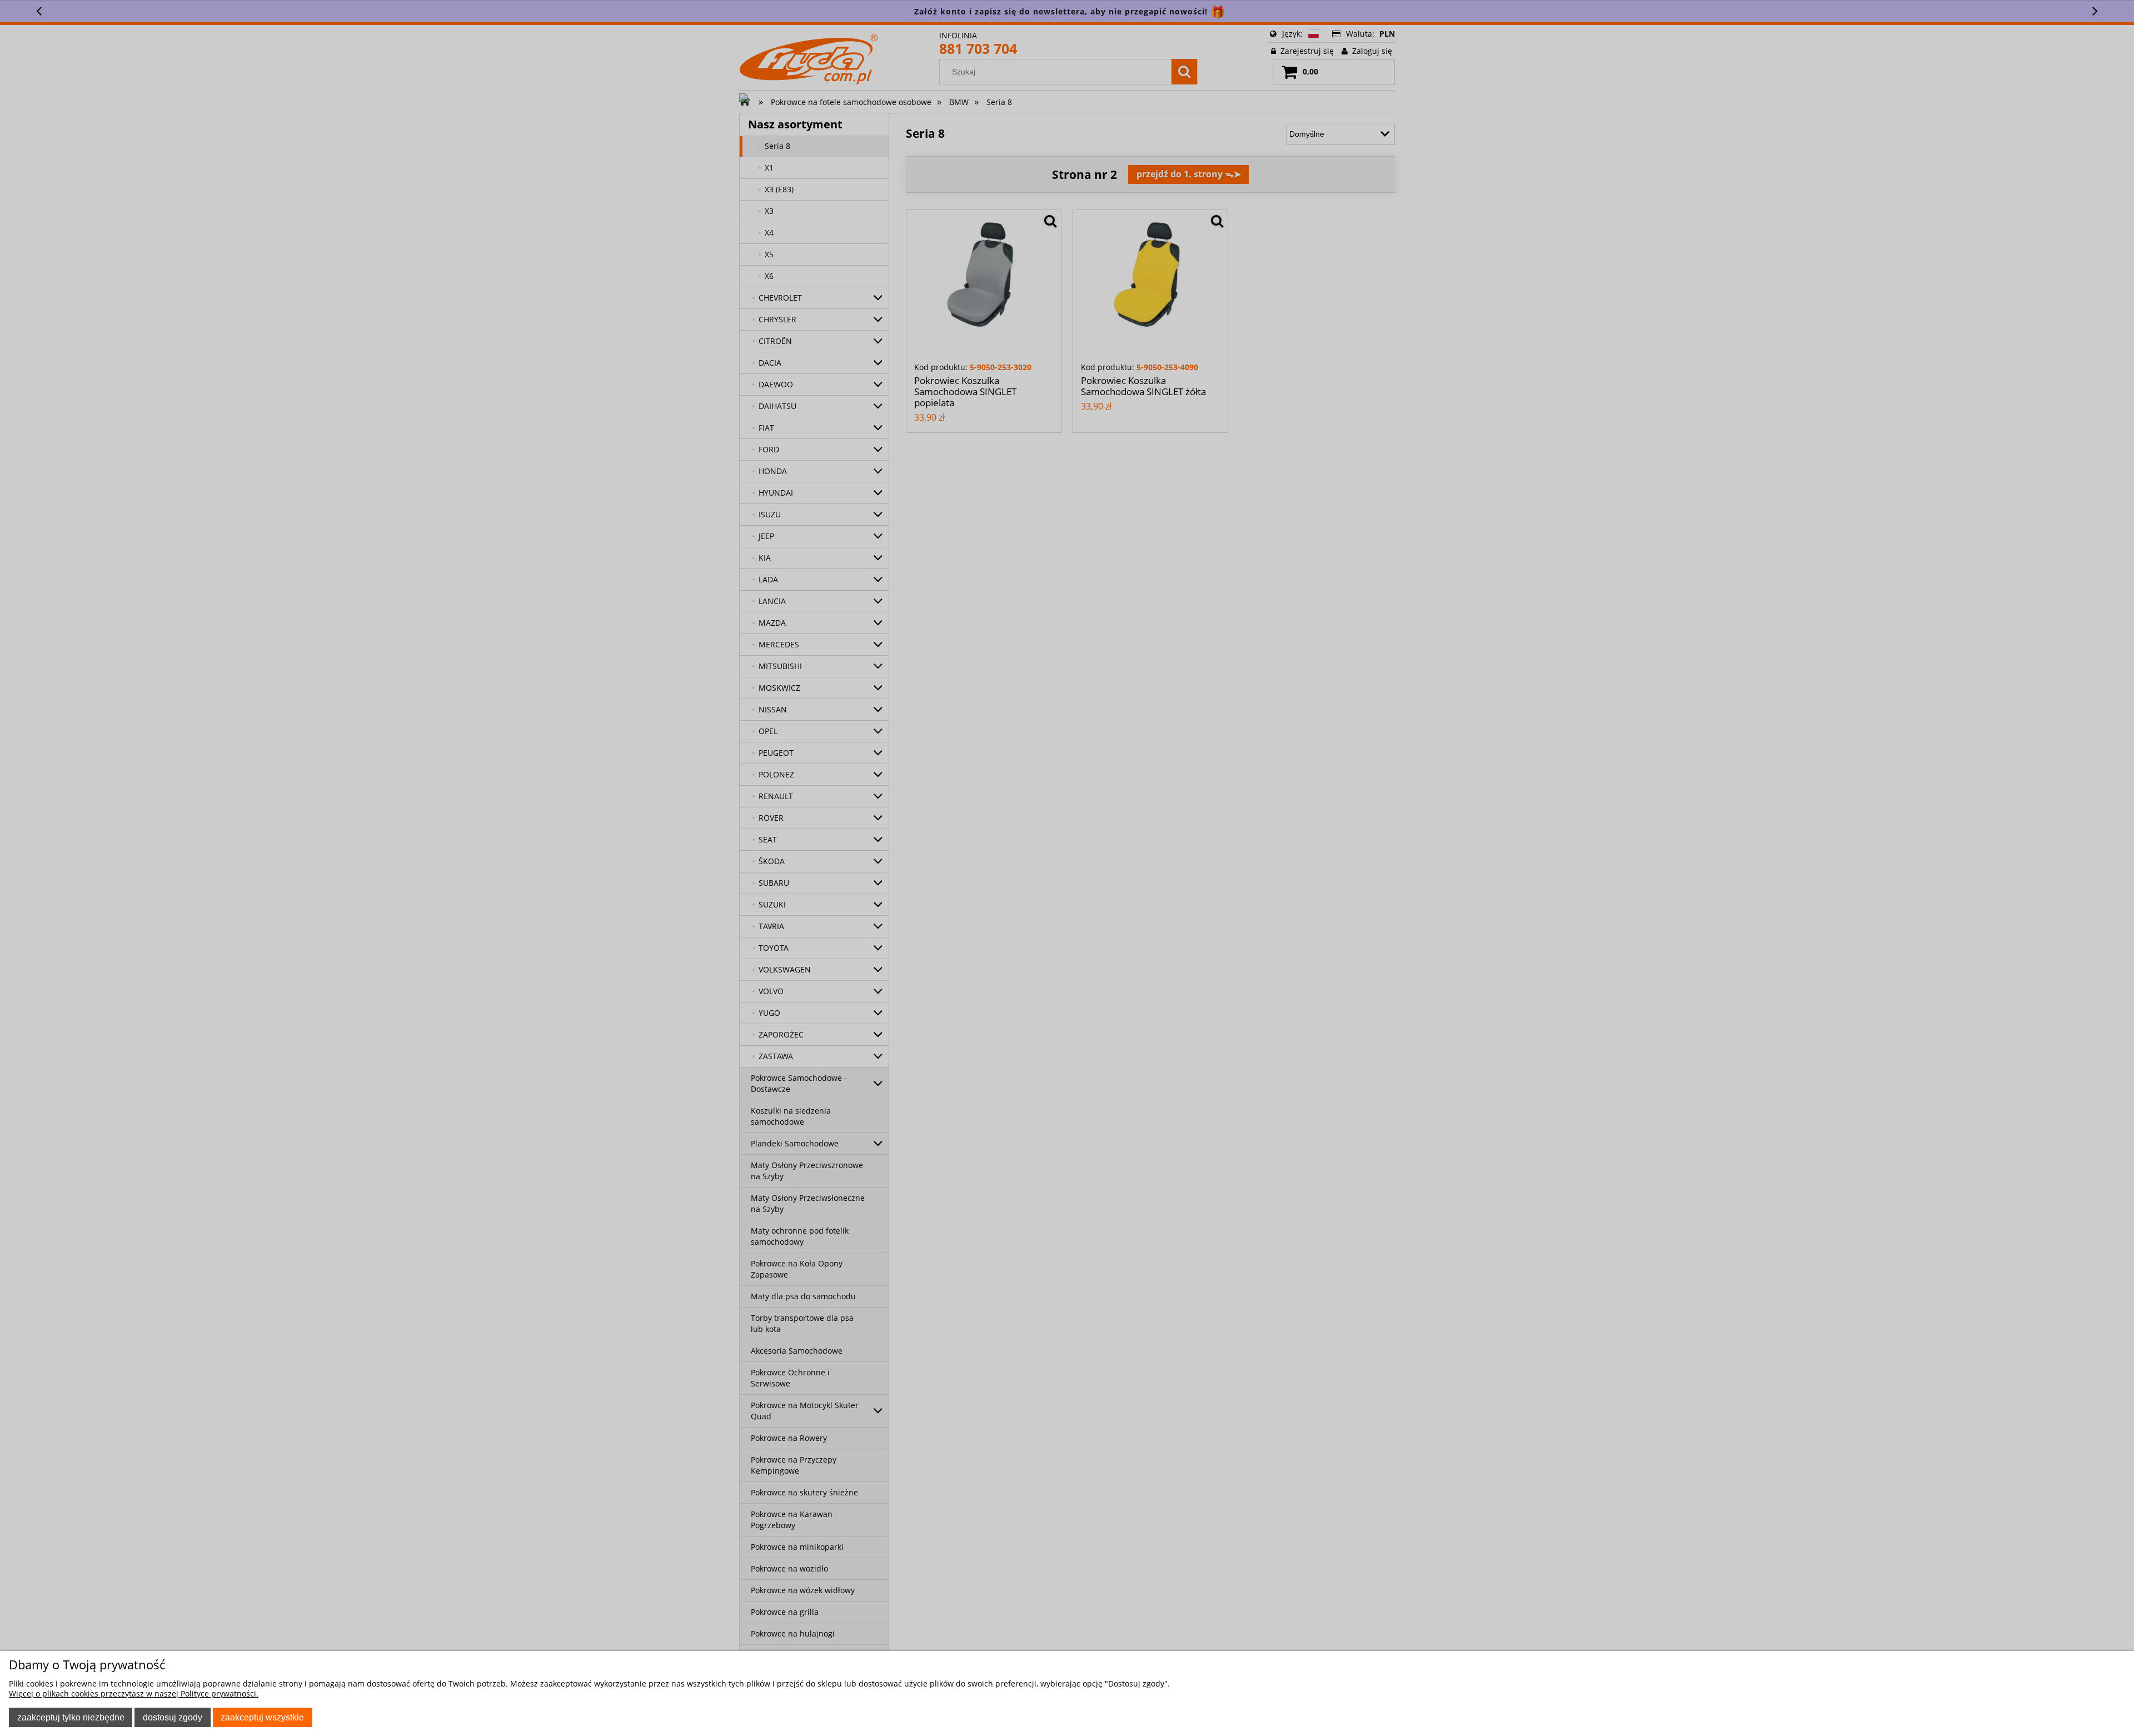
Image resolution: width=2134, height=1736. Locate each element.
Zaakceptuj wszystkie (262, 1717)
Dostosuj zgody (173, 1717)
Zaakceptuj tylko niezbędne (71, 1717)
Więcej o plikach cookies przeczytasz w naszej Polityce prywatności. (134, 1693)
